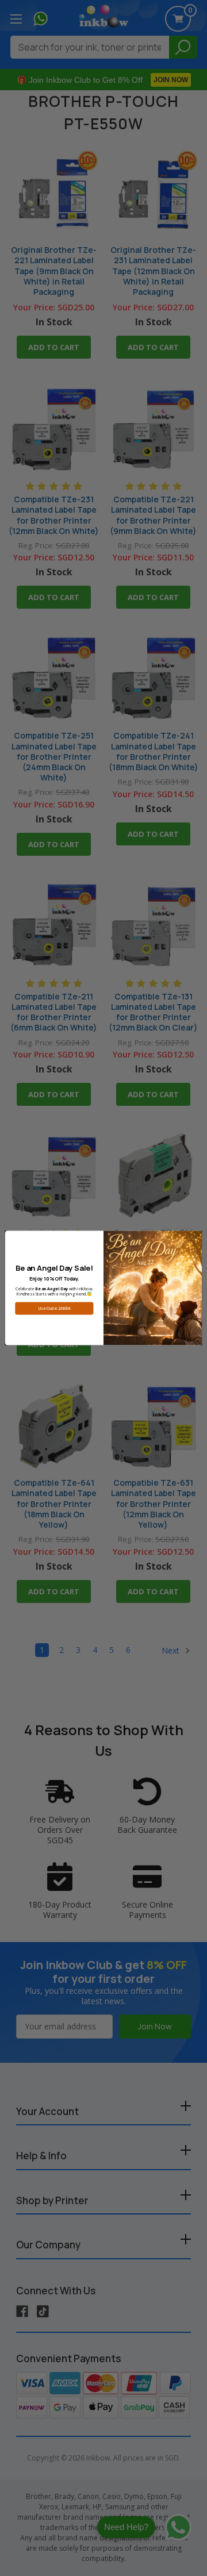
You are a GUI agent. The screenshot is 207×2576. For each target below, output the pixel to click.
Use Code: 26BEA (55, 1309)
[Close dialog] (195, 1237)
